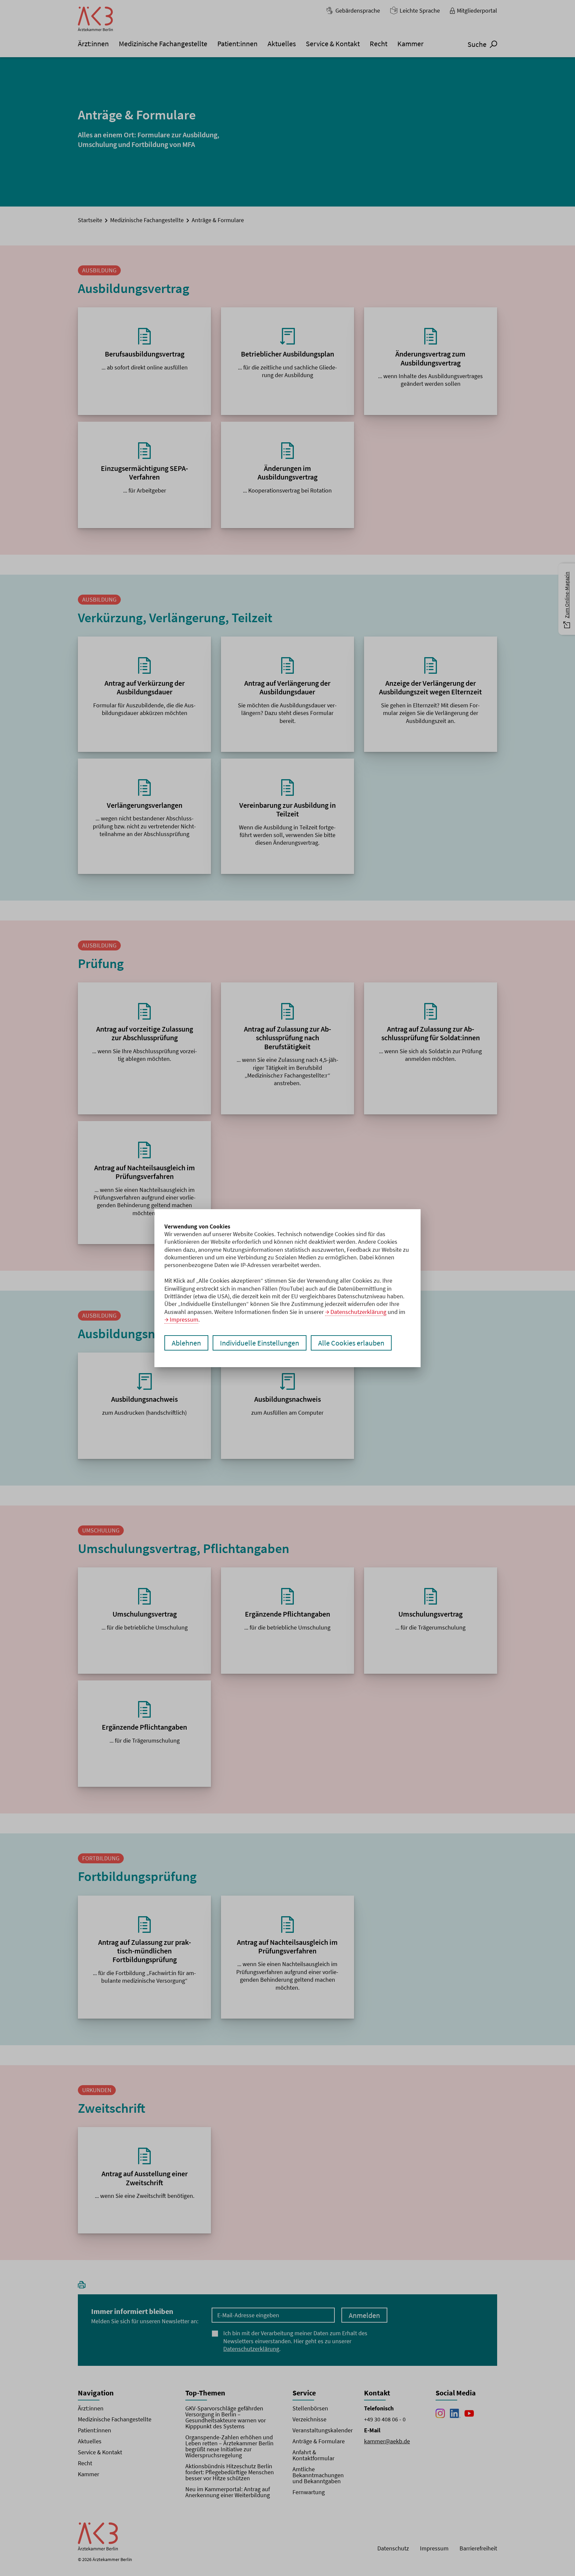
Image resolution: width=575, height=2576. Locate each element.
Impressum (184, 1319)
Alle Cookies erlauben (351, 1343)
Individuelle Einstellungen (260, 1343)
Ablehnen (186, 1343)
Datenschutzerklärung (358, 1312)
